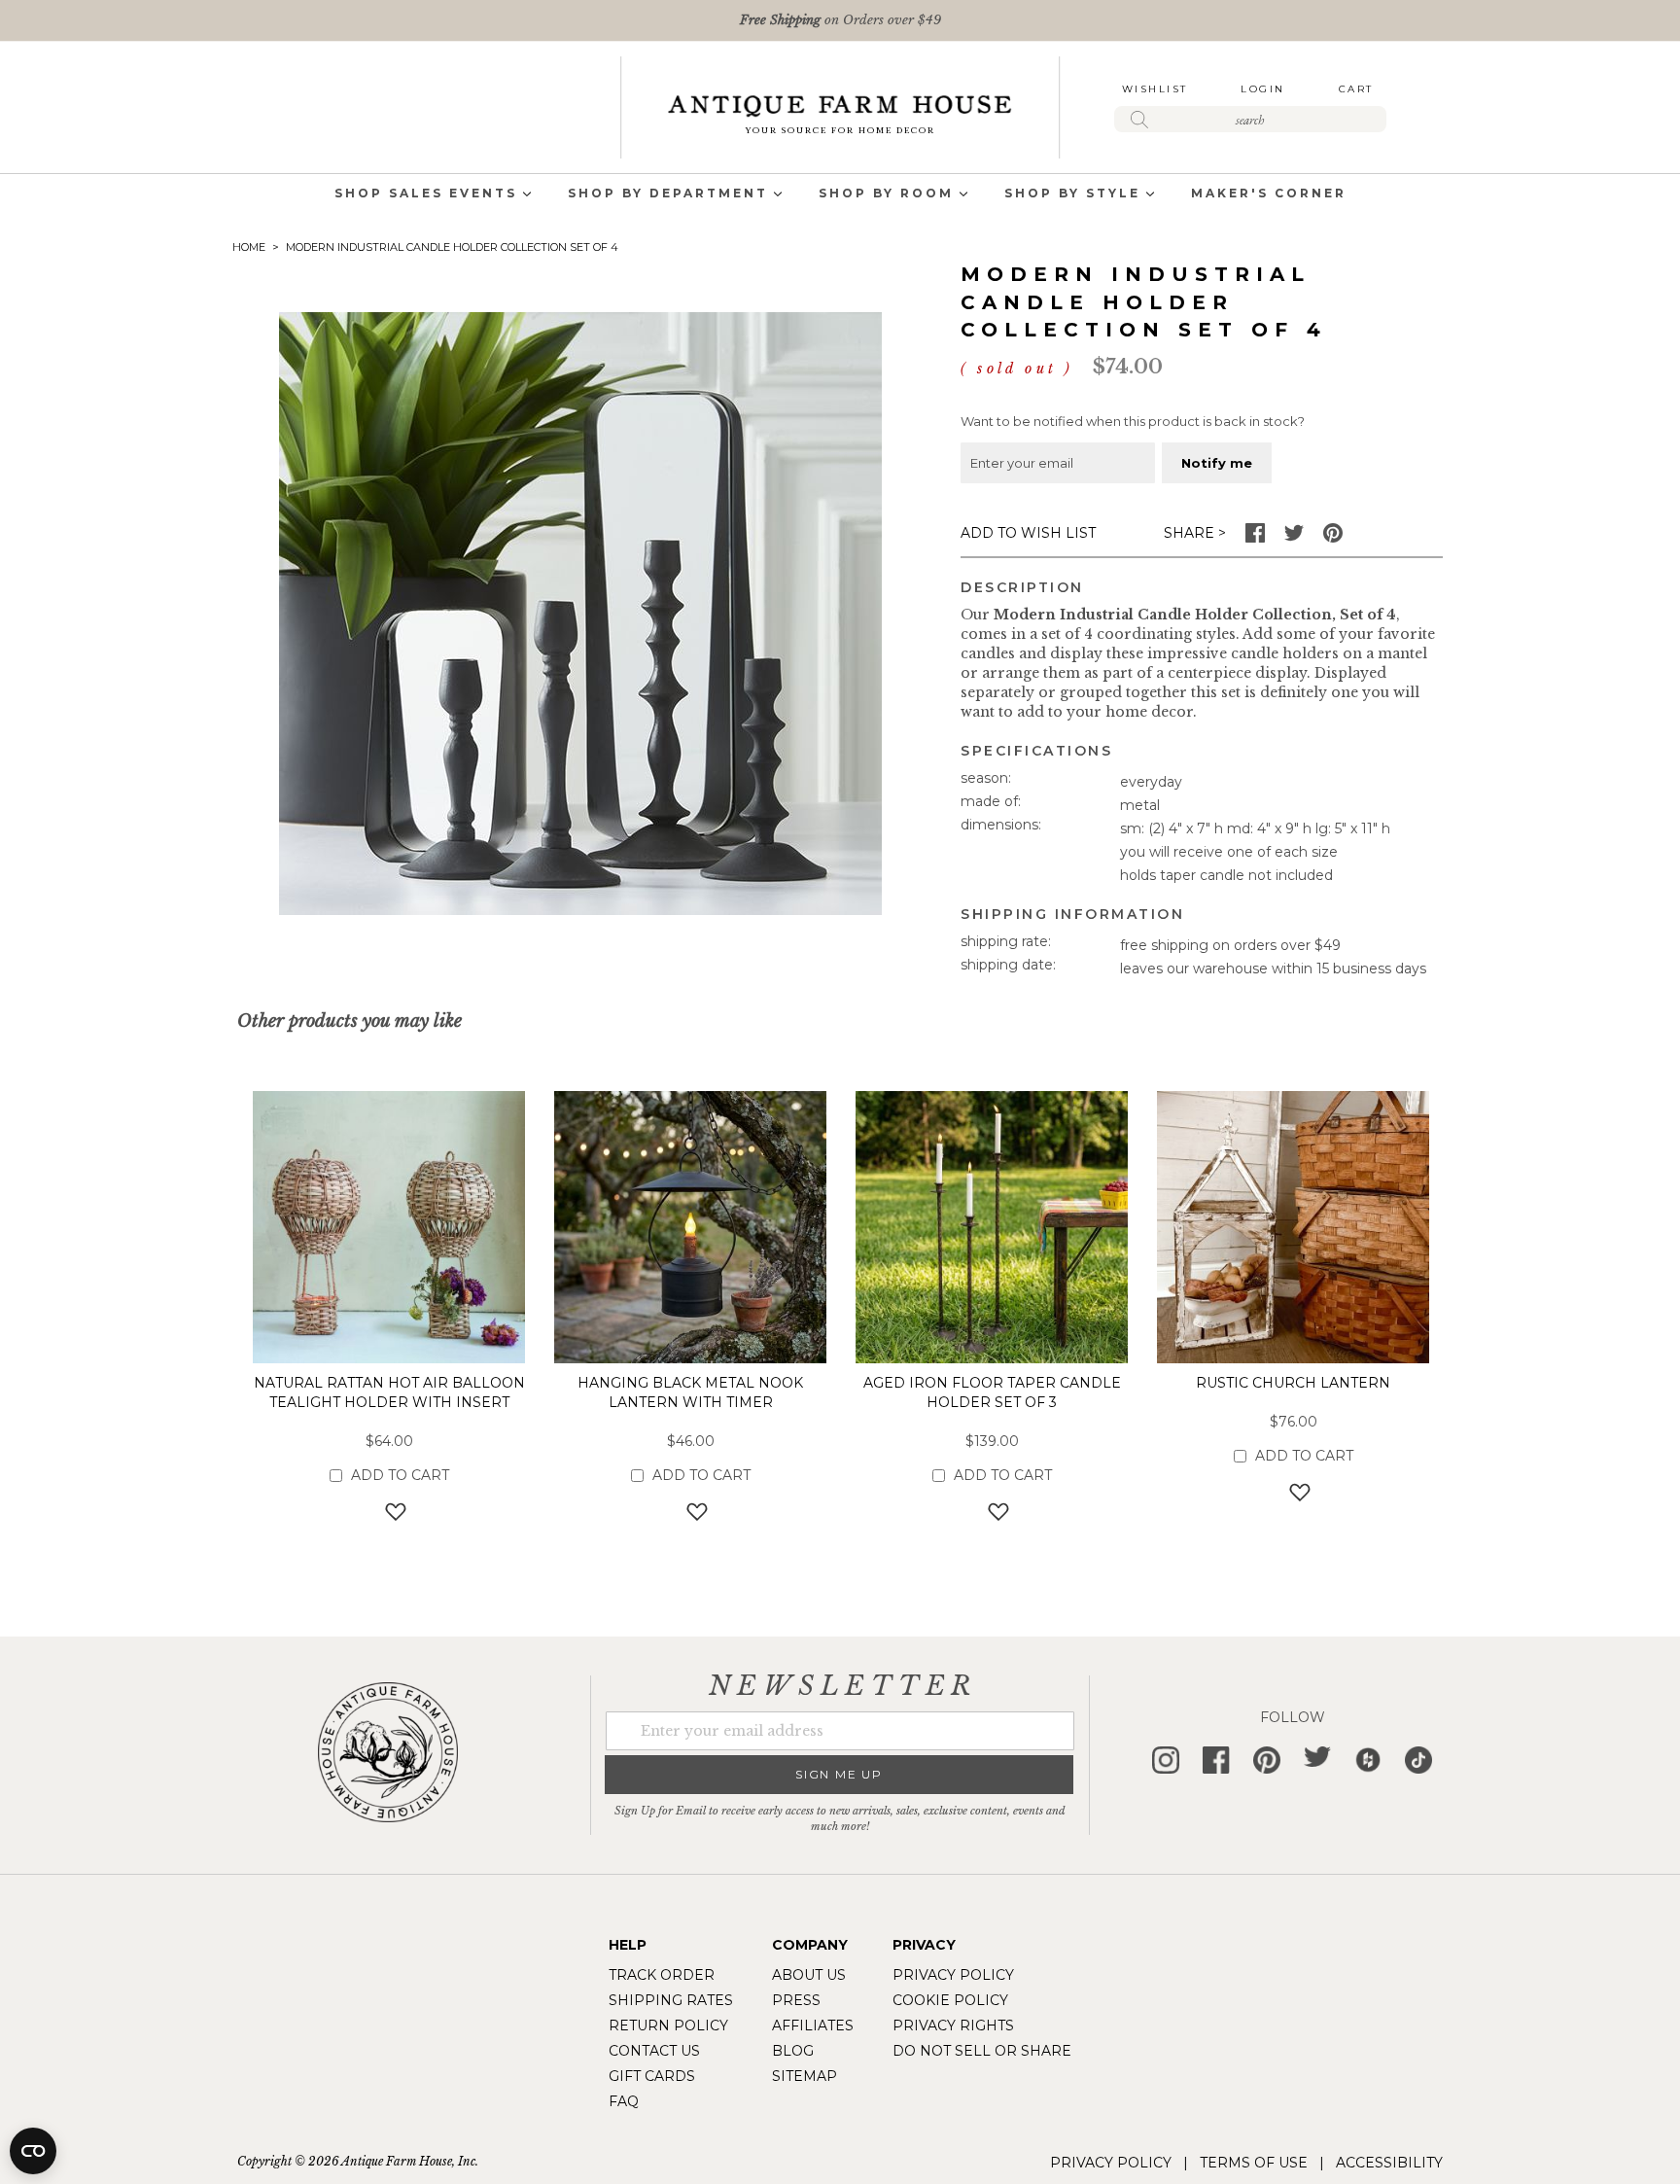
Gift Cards (652, 2076)
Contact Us (654, 2051)
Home (249, 247)
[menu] (840, 195)
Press (796, 2000)
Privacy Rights (953, 2025)
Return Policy (668, 2025)
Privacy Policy (953, 1975)
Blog (793, 2051)
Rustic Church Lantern (1293, 1383)
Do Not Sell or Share (982, 2051)
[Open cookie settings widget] (33, 2151)
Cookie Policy (950, 2000)
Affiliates (813, 2025)
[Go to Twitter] (1294, 538)
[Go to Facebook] (1255, 538)
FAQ (624, 2101)
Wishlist (1155, 89)
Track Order (662, 1975)
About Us (809, 1975)
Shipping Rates (671, 2000)
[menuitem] (426, 195)
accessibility (1389, 2163)
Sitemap (805, 2076)
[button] (389, 1512)
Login (1263, 89)
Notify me (1217, 463)
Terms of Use (1254, 2163)
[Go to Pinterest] (1333, 538)
